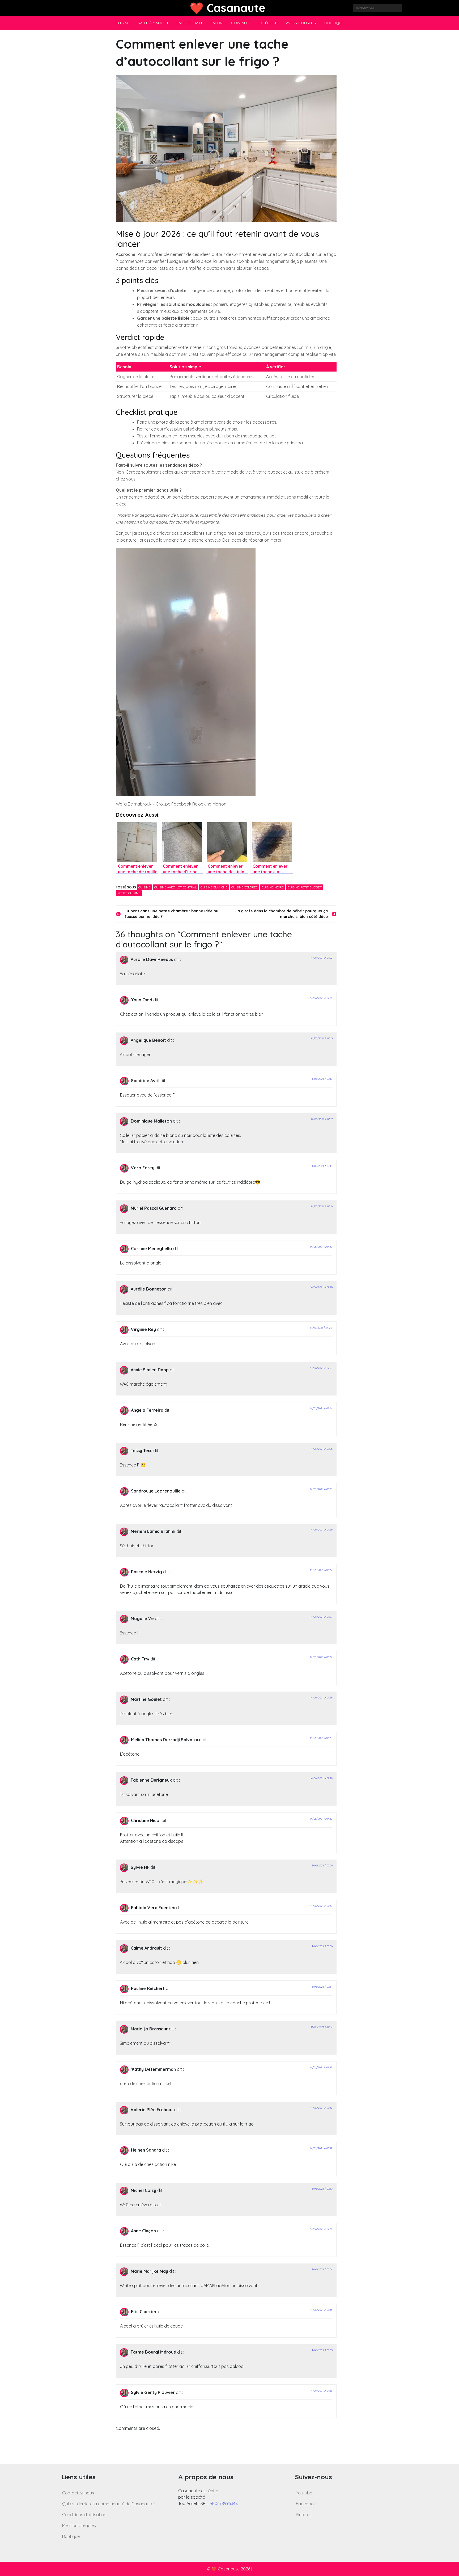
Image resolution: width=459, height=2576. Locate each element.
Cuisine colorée (245, 887)
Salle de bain (189, 23)
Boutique (334, 23)
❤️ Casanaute (228, 8)
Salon (216, 23)
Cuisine (122, 23)
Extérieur (268, 23)
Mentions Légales (79, 2526)
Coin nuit (241, 23)
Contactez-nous (78, 2493)
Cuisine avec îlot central (175, 887)
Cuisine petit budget (305, 887)
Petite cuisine (129, 893)
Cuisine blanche (214, 887)
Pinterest (305, 2515)
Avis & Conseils (301, 23)
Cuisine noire (273, 887)
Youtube (304, 2493)
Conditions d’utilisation (84, 2515)
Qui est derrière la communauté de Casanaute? (109, 2504)
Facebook (306, 2504)
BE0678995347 (223, 2503)
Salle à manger (153, 23)
